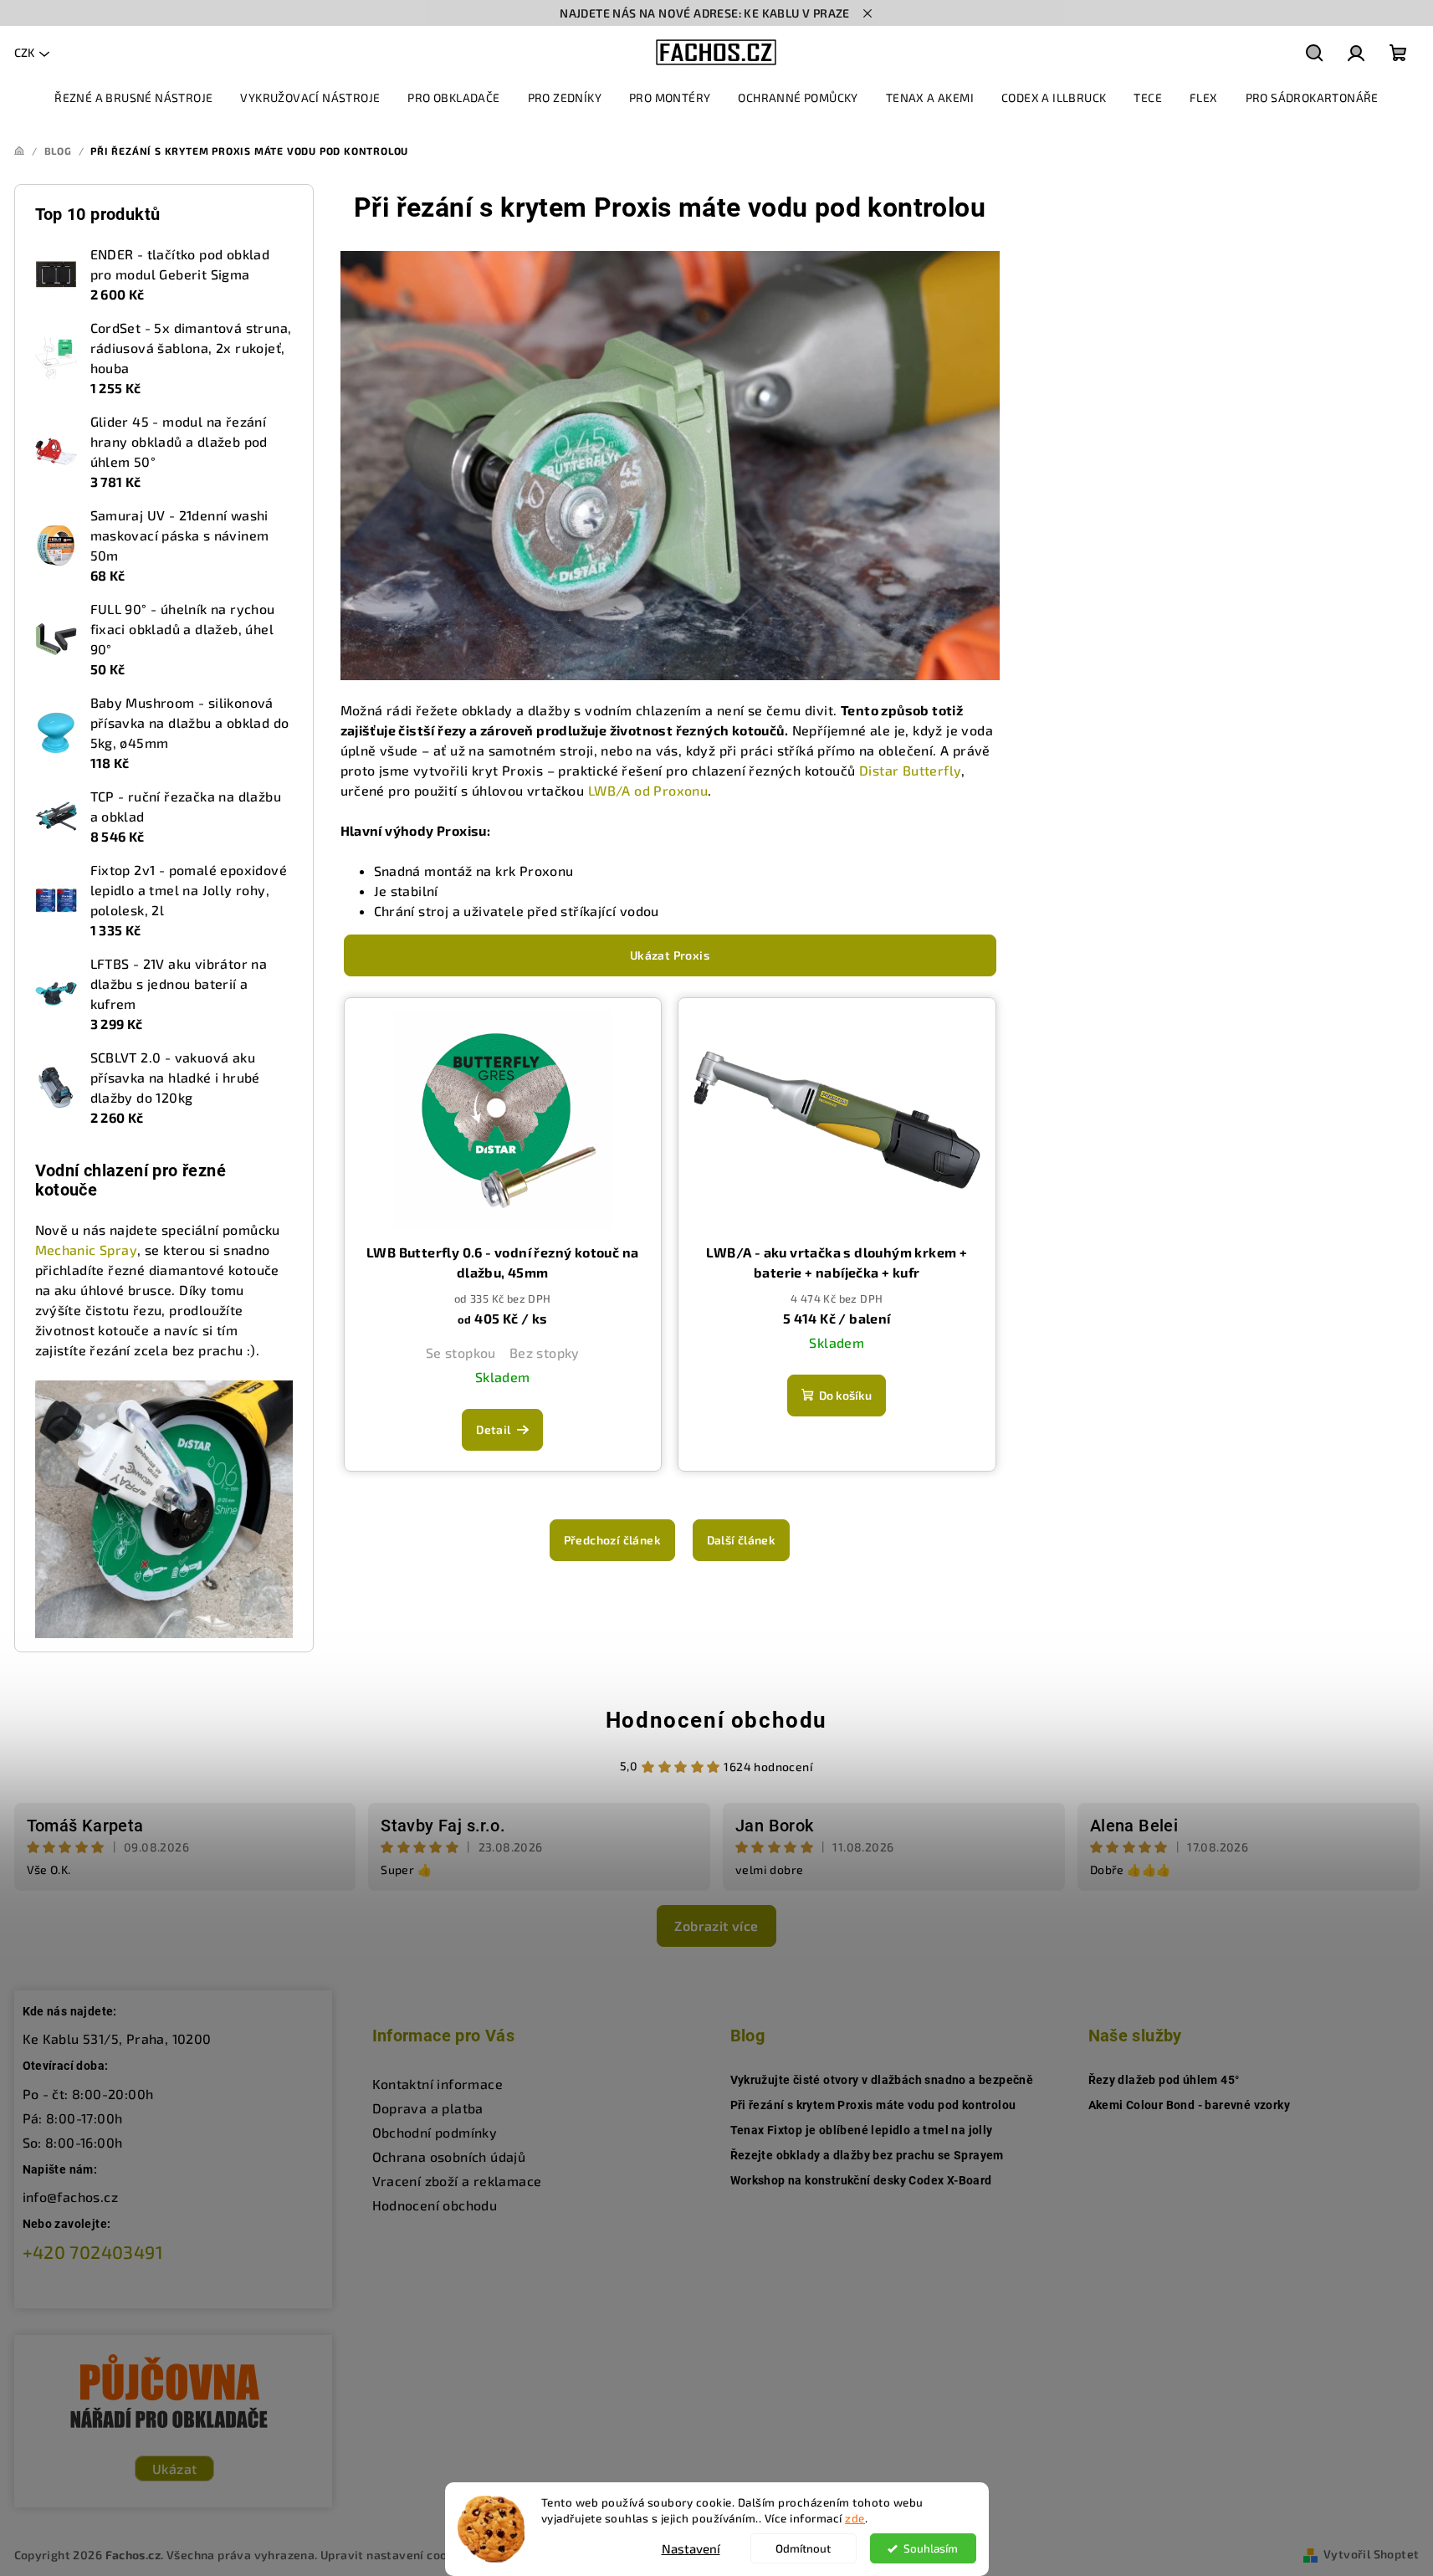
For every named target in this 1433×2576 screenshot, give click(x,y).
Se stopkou (461, 1352)
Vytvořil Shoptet (1371, 2554)
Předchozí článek (612, 1540)
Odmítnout (803, 2548)
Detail (493, 1429)
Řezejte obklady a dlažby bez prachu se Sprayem (867, 2155)
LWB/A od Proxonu (648, 790)
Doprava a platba (428, 2108)
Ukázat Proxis (670, 955)
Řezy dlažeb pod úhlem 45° (1164, 2080)
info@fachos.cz (71, 2197)
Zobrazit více (716, 1926)
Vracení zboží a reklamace (457, 2181)
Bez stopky (545, 1352)
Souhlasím (931, 2548)
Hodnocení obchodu (716, 1720)
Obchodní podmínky (435, 2132)
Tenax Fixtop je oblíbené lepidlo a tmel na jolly (862, 2130)
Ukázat (174, 2468)
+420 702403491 (93, 2252)
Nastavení (691, 2548)
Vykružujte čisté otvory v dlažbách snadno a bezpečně (882, 2080)
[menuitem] (133, 98)
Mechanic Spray (87, 1250)
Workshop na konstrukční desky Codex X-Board (861, 2180)
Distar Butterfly (910, 770)
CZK (24, 52)
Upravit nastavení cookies (396, 2555)
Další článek (742, 1540)
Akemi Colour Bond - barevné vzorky (1190, 2105)
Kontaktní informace (438, 2084)
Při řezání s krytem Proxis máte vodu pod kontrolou (873, 2105)
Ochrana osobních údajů (449, 2156)
